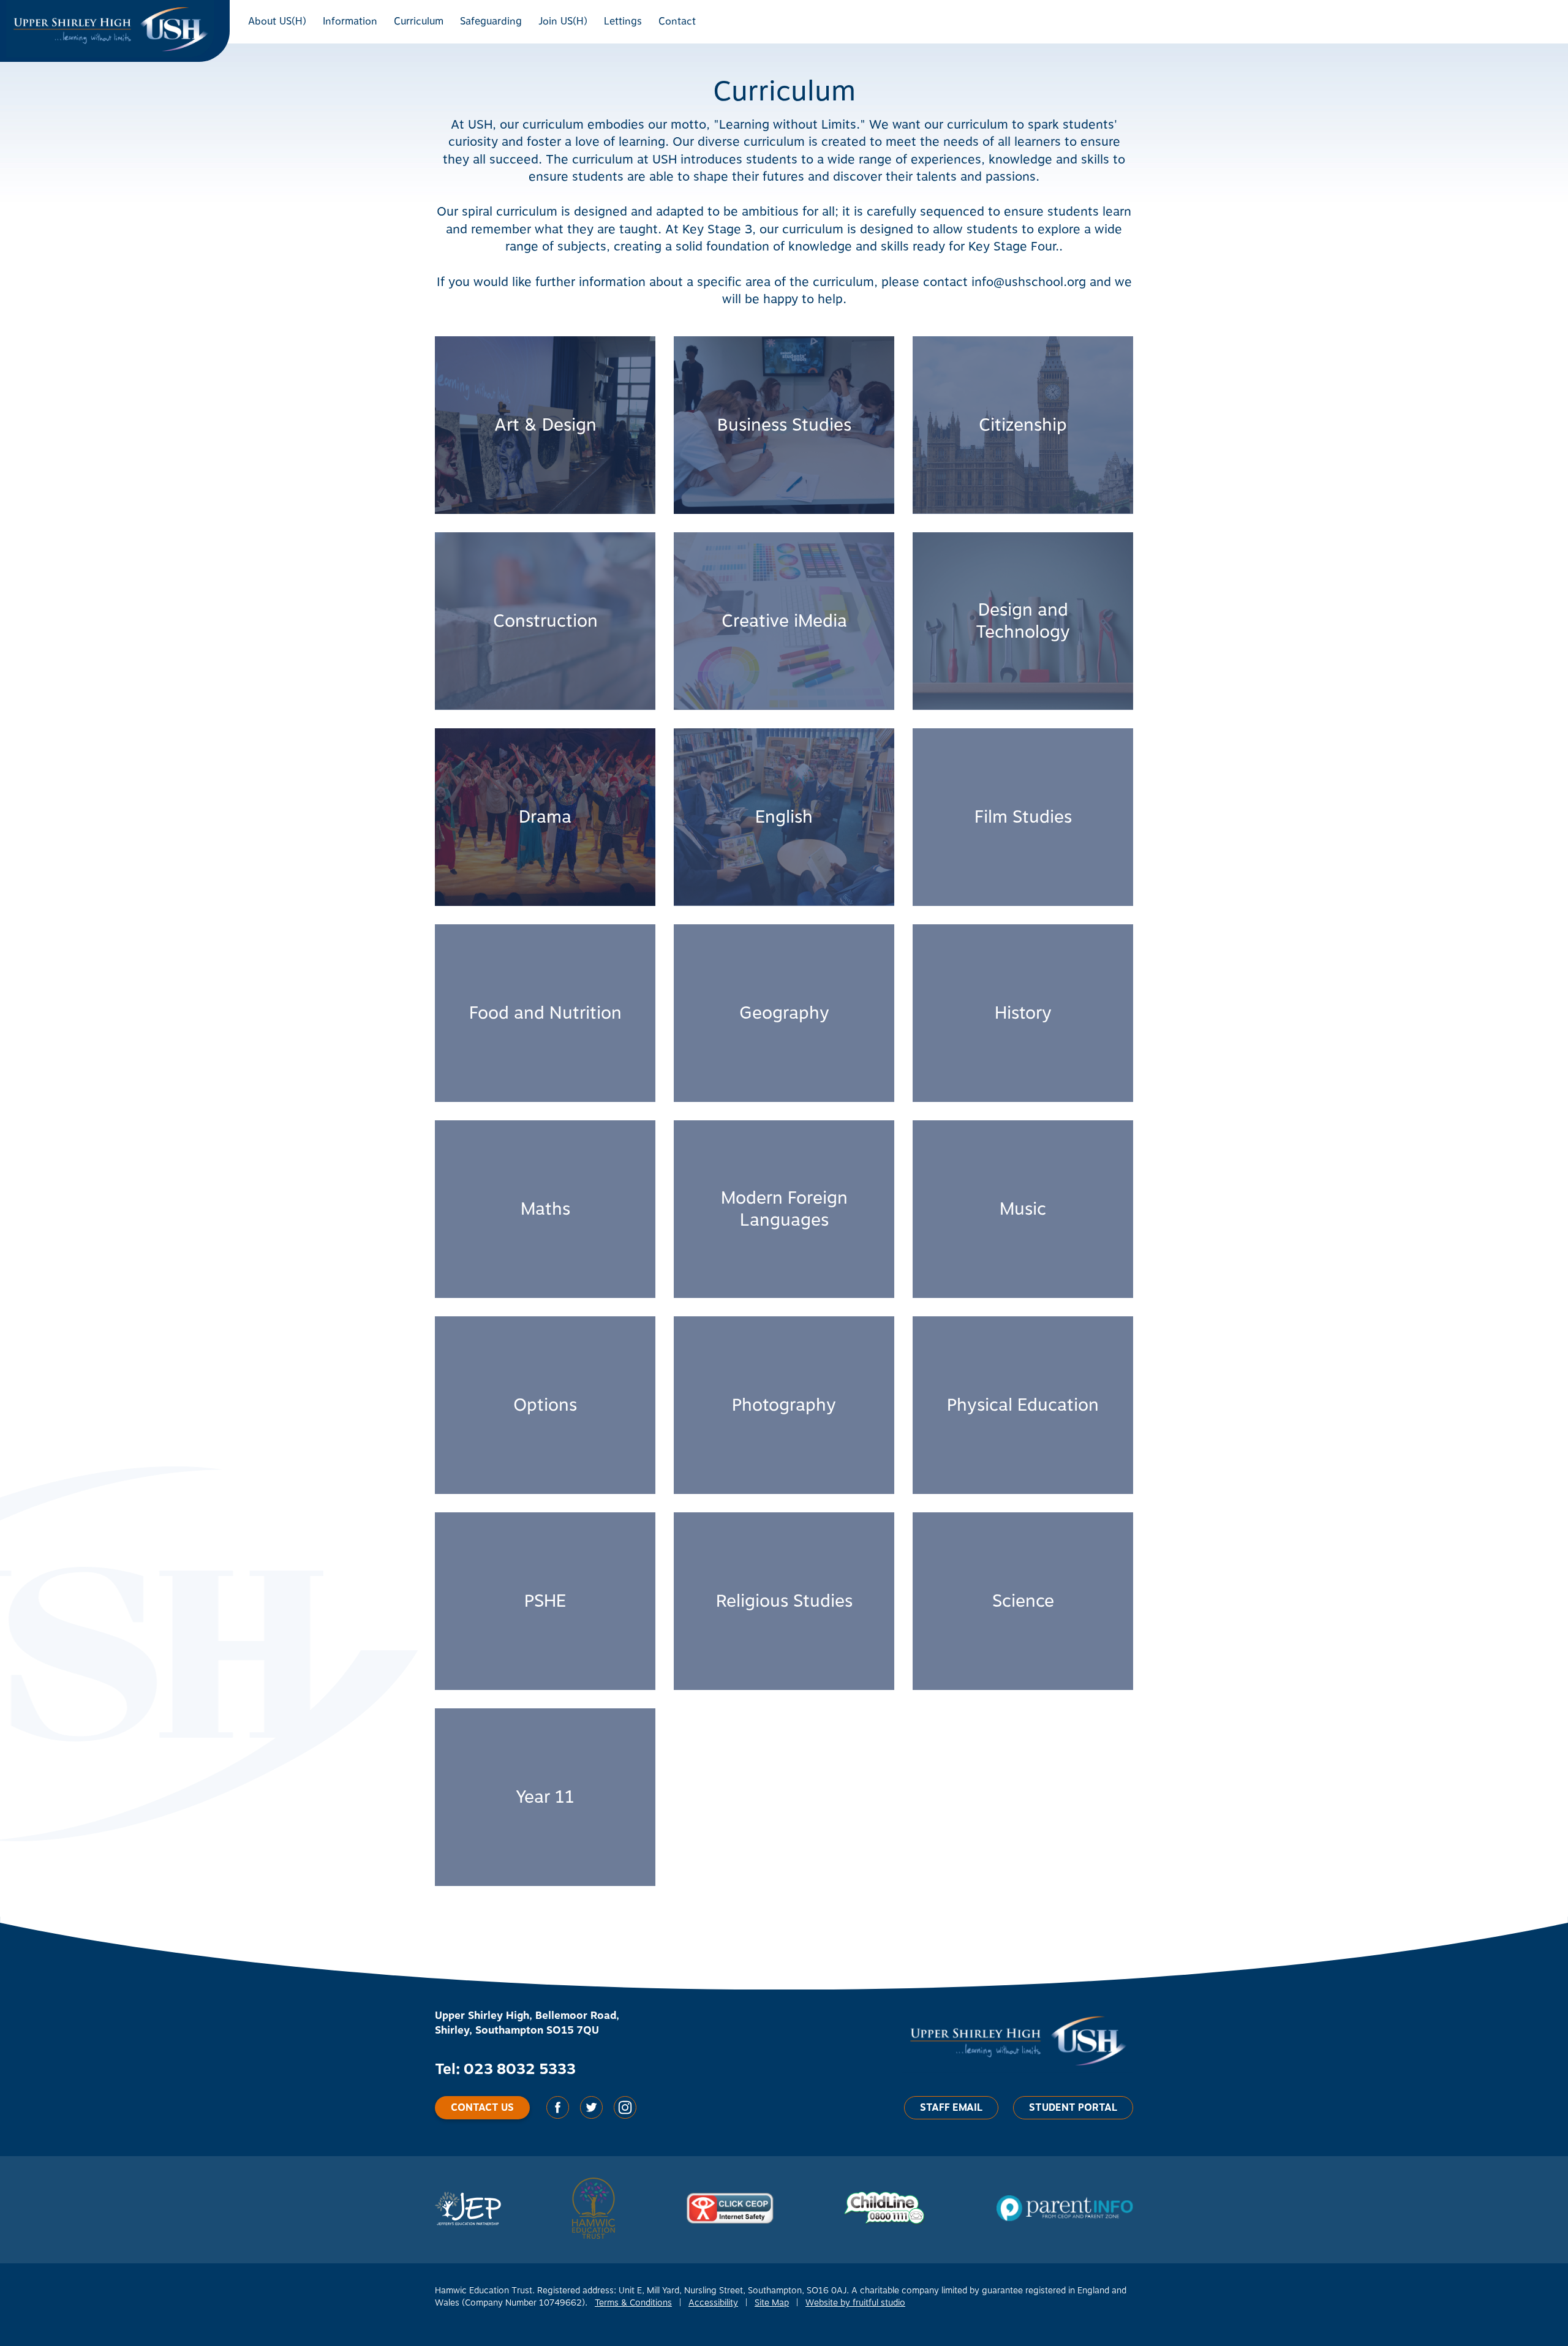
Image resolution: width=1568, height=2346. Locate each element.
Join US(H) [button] (563, 21)
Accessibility (713, 2303)
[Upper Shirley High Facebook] (559, 2116)
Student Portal (1073, 2108)
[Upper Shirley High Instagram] (625, 2116)
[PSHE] (545, 1601)
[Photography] (784, 1405)
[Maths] (545, 1209)
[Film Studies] (1023, 817)
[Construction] (545, 621)
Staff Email (951, 2108)
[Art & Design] (545, 425)
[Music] (1023, 1209)
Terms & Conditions (633, 2303)
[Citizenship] (1023, 425)
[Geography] (784, 1013)
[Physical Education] (1023, 1405)
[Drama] (545, 817)
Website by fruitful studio (855, 2303)
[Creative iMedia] (784, 621)
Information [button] (350, 21)
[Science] (1023, 1601)
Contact (677, 21)
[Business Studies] (784, 425)
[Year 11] (545, 1797)
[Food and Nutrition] (545, 1013)
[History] (1023, 1013)
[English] (784, 817)
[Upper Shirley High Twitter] (593, 2116)
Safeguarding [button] (491, 21)
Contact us (482, 2108)
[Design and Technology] (1023, 621)
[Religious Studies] (784, 1601)
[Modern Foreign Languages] (784, 1209)
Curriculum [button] (419, 21)
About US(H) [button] (277, 21)
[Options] (545, 1405)
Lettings (623, 21)
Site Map (772, 2303)
